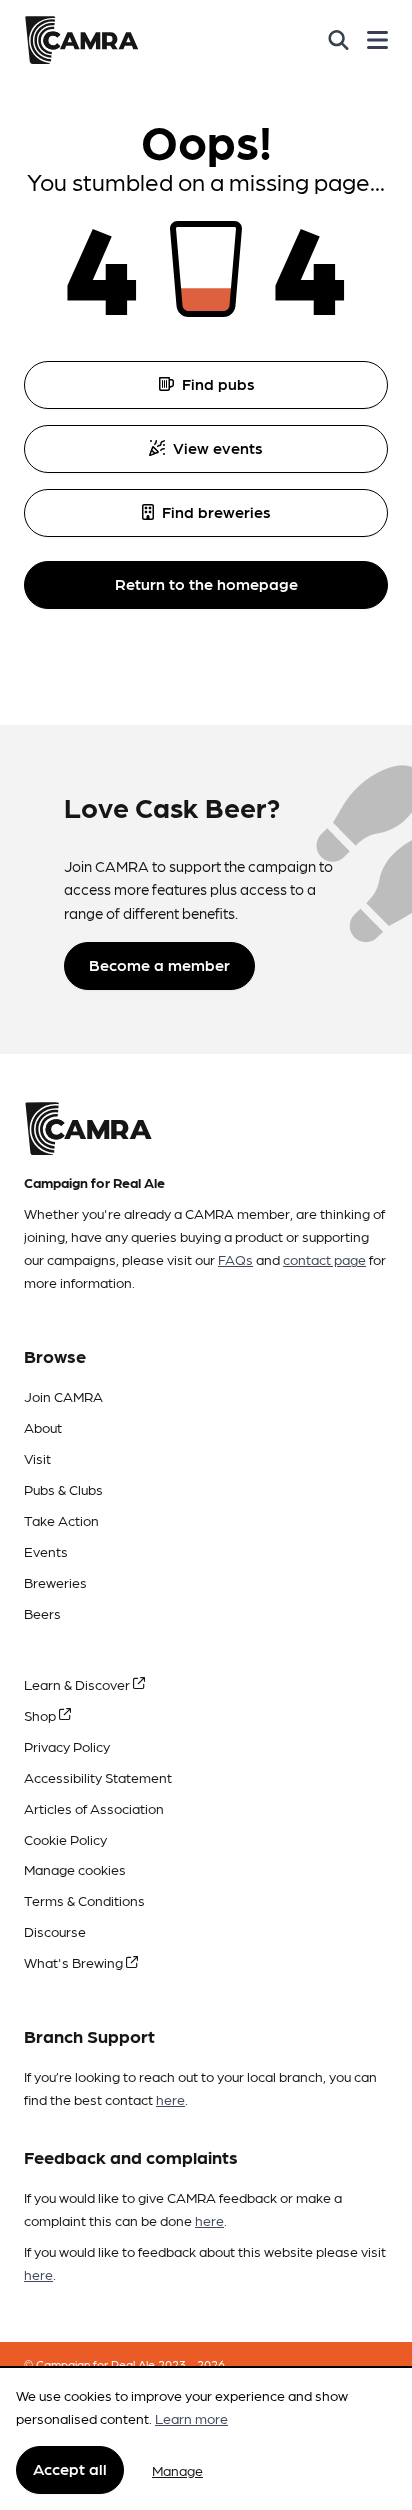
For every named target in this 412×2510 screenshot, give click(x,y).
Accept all (70, 2468)
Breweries (55, 1582)
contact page (324, 1259)
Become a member (159, 964)
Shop (41, 1715)
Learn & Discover (78, 1684)
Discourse (55, 1931)
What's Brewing (75, 1962)
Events (46, 1551)
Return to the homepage (206, 583)
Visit (37, 1458)
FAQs (235, 1259)
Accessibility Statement (98, 1777)
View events (218, 447)
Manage (177, 2470)
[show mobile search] (338, 40)
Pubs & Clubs (63, 1489)
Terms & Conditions (84, 1900)
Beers (42, 1613)
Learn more (191, 2418)
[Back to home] (81, 40)
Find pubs (218, 383)
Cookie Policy (65, 1839)
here (170, 2099)
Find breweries (216, 511)
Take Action (61, 1520)
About (43, 1427)
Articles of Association (94, 1808)
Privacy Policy (67, 1746)
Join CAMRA (63, 1396)
